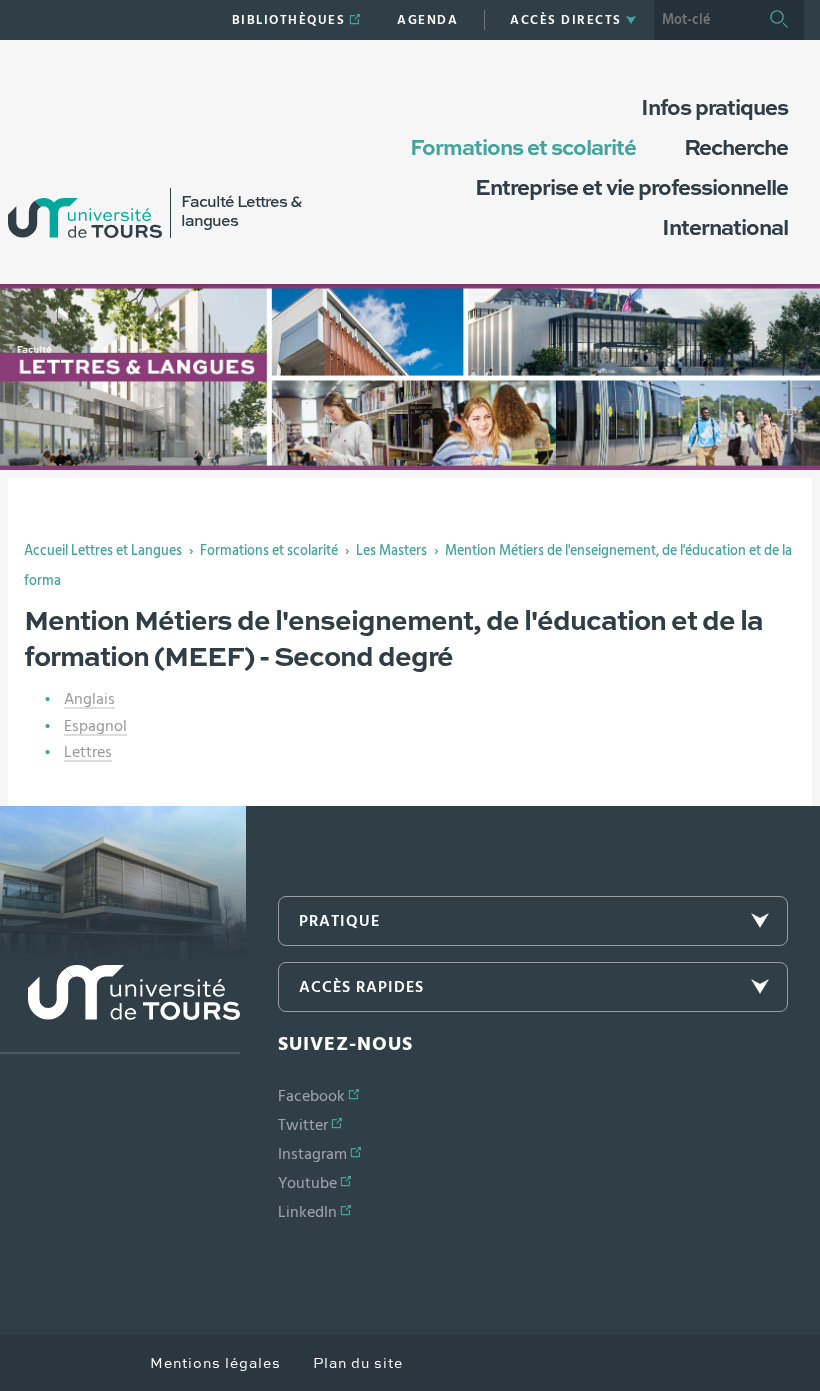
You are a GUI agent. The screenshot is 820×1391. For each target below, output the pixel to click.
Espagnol (95, 726)
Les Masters (391, 551)
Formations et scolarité (269, 551)
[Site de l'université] (120, 1009)
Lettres (88, 752)
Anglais (89, 699)
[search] (704, 20)
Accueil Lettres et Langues (103, 551)
